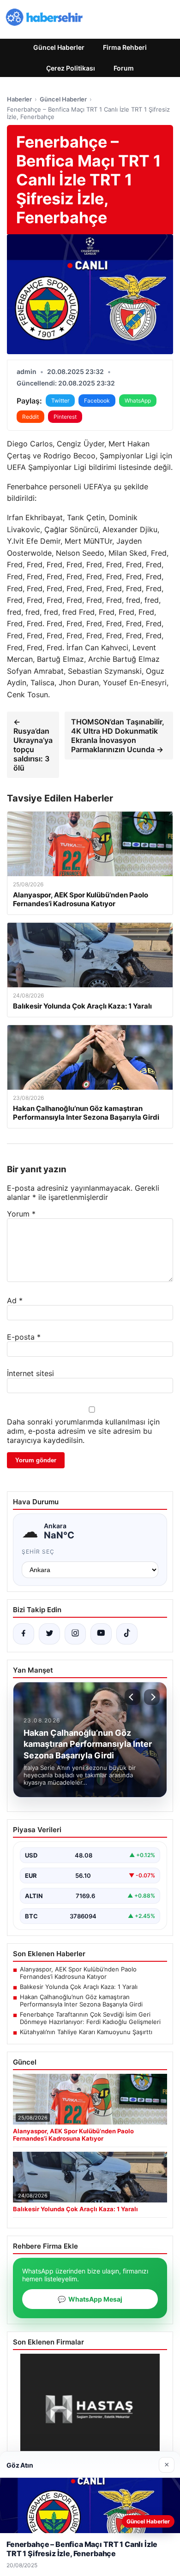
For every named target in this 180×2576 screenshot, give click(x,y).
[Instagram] (75, 1634)
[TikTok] (127, 1634)
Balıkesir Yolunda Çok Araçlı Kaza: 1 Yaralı (79, 1987)
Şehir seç (38, 1552)
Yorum (21, 1214)
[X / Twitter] (49, 1634)
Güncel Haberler (59, 47)
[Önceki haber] (132, 1697)
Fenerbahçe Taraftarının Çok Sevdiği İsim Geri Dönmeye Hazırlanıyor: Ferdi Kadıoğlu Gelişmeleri (90, 2018)
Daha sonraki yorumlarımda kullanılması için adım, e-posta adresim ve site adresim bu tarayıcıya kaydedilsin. (83, 1431)
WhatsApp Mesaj (90, 2299)
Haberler (19, 99)
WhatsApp (138, 401)
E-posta (24, 1337)
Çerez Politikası (71, 68)
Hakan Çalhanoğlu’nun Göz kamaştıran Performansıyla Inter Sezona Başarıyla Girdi (81, 2000)
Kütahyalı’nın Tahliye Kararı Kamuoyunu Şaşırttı (86, 2032)
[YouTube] (101, 1634)
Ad (15, 1300)
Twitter (60, 401)
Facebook (97, 401)
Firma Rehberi (125, 47)
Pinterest (65, 417)
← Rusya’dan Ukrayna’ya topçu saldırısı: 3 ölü (33, 745)
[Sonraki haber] (152, 1697)
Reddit (30, 417)
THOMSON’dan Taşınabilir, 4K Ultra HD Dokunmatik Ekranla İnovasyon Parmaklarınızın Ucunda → (118, 736)
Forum (124, 68)
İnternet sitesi (30, 1373)
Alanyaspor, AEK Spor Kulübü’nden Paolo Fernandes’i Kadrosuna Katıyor (78, 1973)
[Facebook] (24, 1634)
